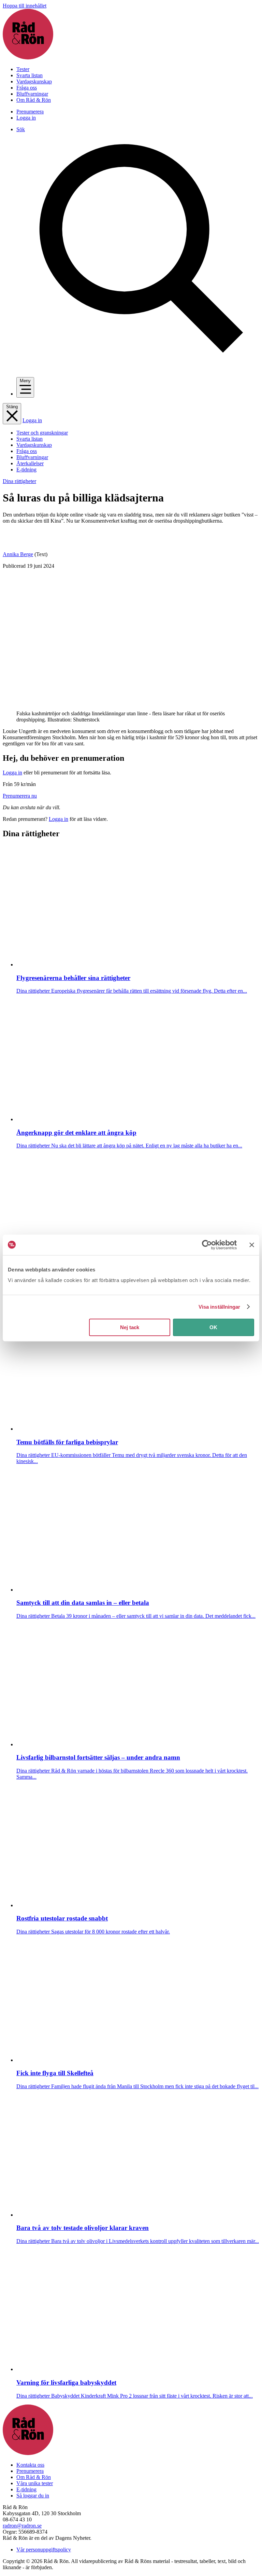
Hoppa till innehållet (25, 6)
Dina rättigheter (19, 481)
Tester (23, 69)
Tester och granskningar (42, 433)
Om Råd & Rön (34, 100)
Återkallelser (30, 463)
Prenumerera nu (20, 796)
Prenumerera (30, 112)
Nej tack (130, 1327)
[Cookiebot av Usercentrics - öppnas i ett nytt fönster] (207, 1245)
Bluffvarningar (32, 94)
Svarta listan (30, 75)
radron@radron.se (22, 2526)
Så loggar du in (33, 2496)
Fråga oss (27, 88)
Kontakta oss (30, 2465)
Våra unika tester (35, 2483)
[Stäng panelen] (252, 1245)
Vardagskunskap (34, 81)
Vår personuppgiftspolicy (44, 2550)
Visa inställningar (220, 1307)
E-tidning (26, 470)
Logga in (26, 118)
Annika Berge (18, 554)
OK (213, 1327)
